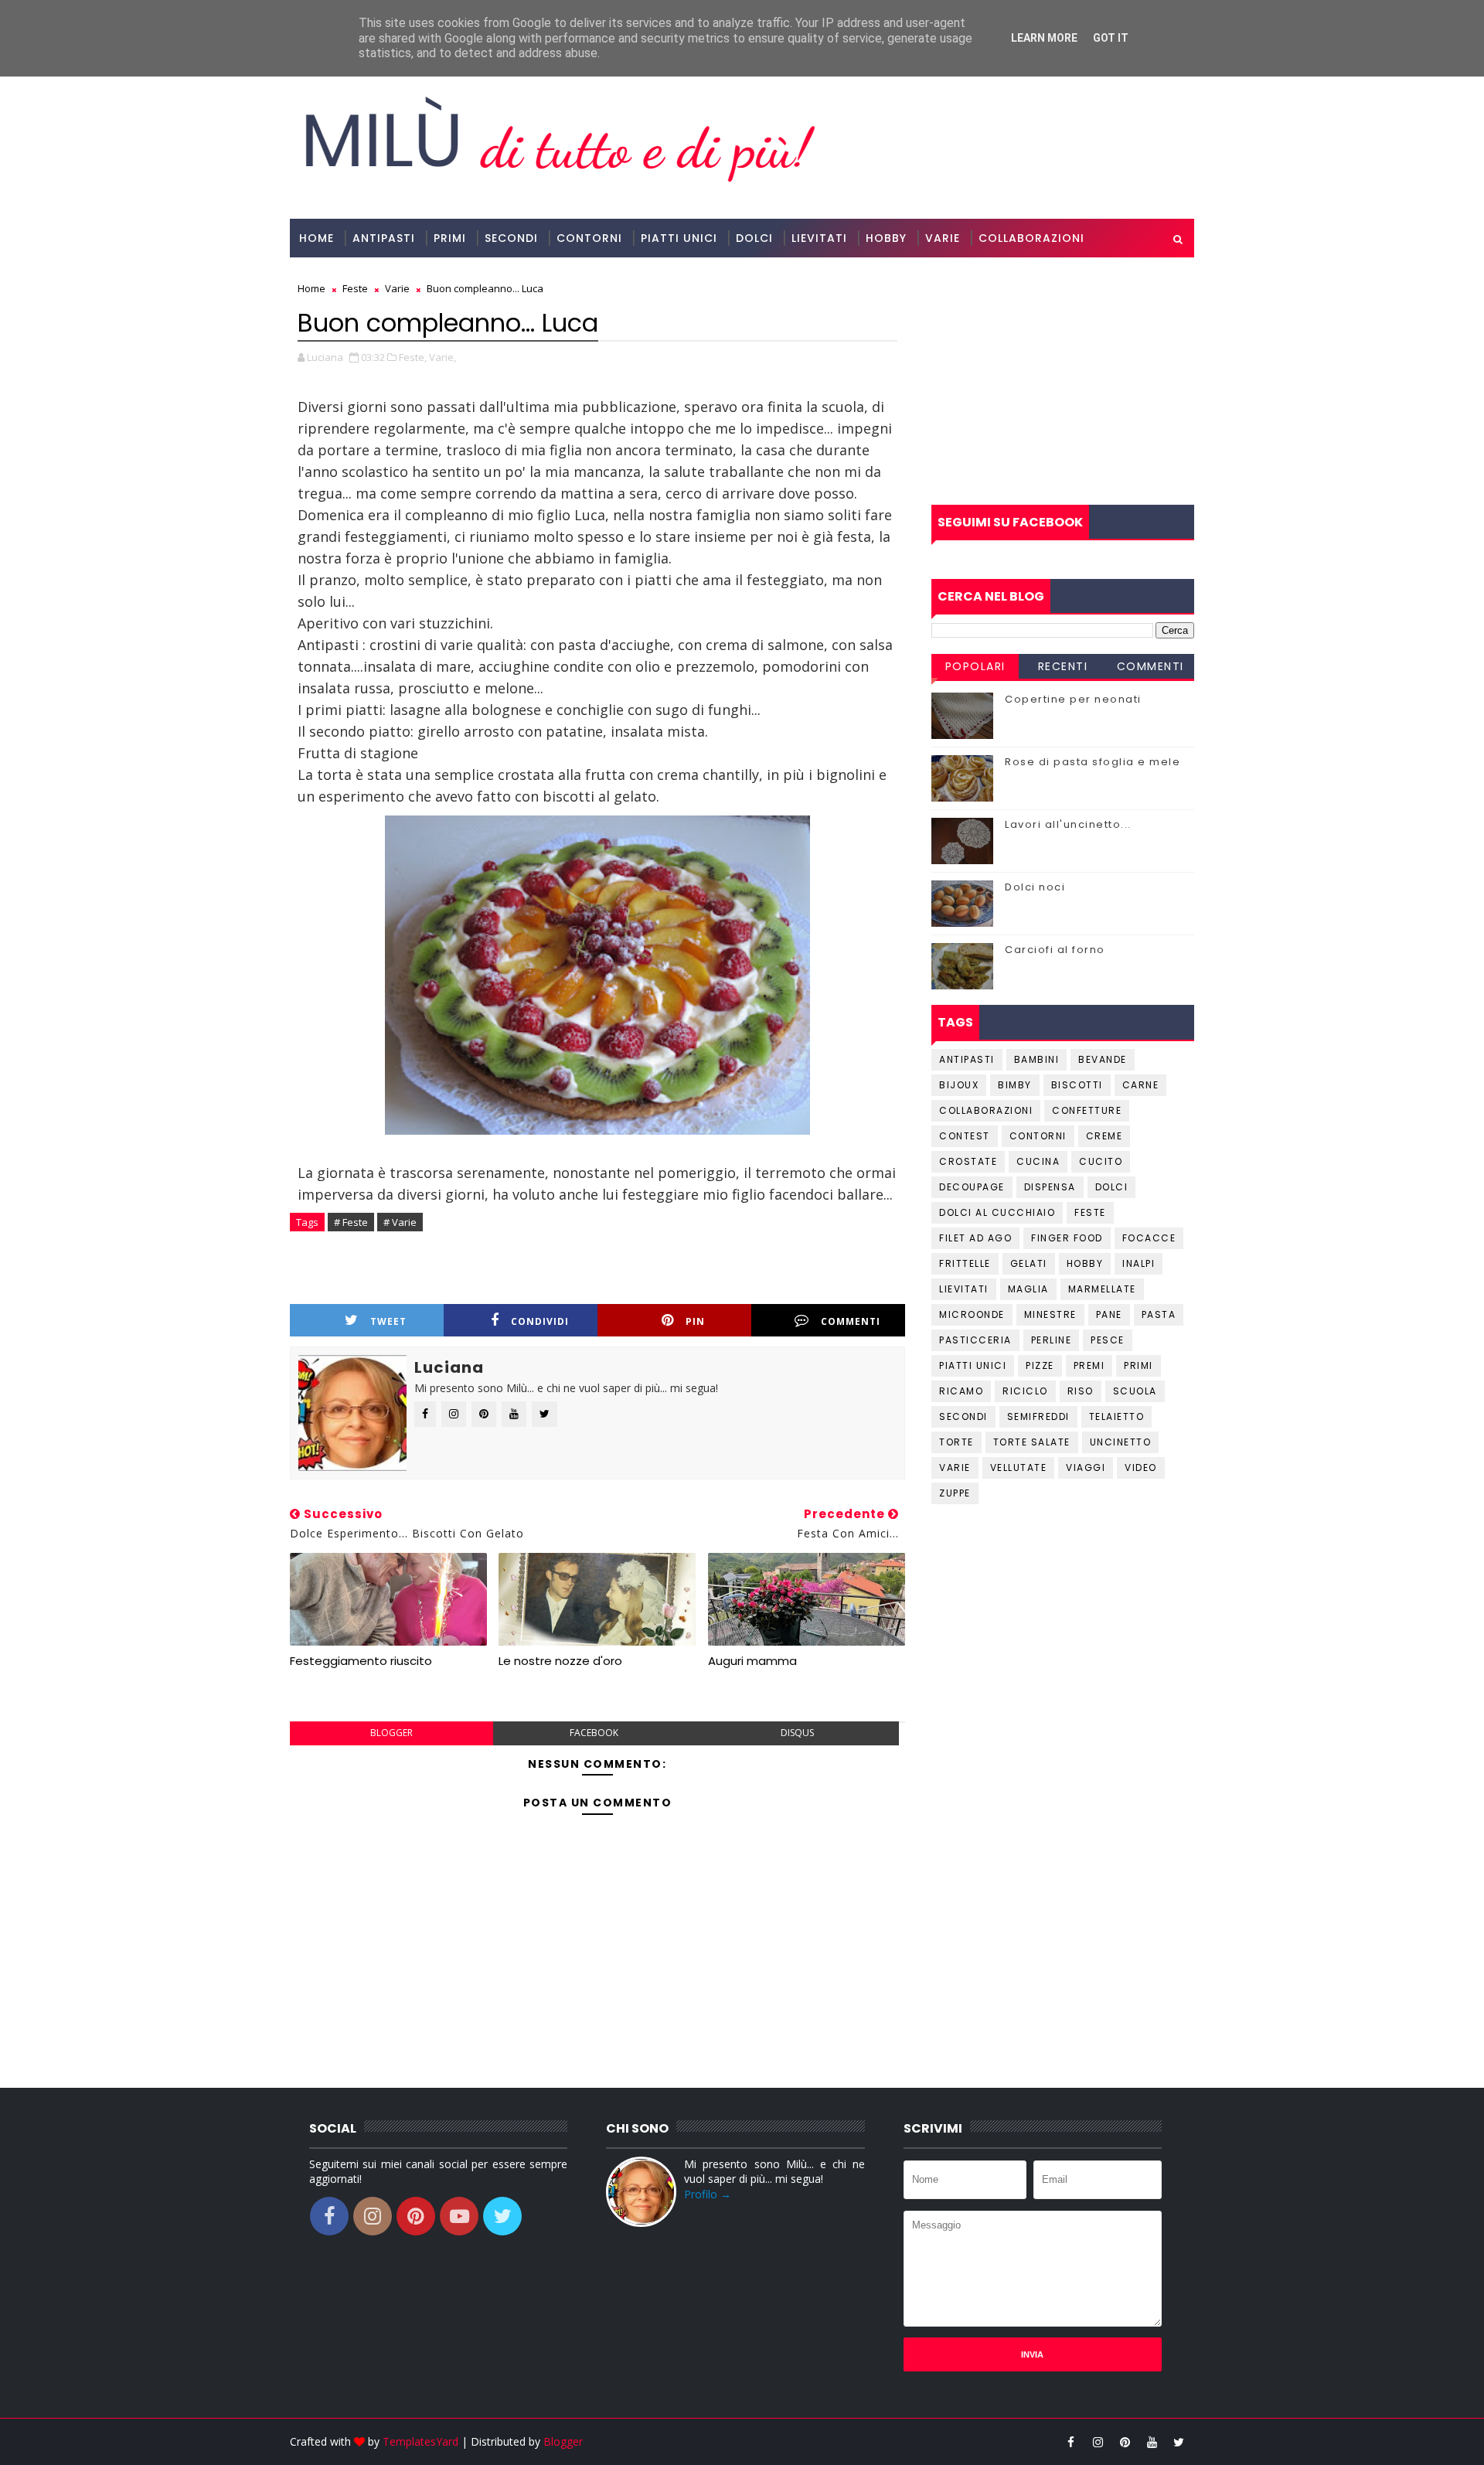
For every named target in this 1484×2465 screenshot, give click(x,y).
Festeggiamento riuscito (361, 1661)
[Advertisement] (1063, 381)
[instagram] (1098, 2442)
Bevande (1103, 1059)
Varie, (442, 357)
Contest (965, 1136)
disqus (797, 1733)
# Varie (400, 1222)
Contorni (589, 238)
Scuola (1135, 1391)
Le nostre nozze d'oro (560, 1661)
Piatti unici (973, 1365)
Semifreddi (1038, 1416)
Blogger (563, 2441)
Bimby (1015, 1085)
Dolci (754, 238)
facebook (594, 1733)
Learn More (1044, 38)
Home (317, 238)
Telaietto (1117, 1416)
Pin (695, 1321)
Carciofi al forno (1055, 950)
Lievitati (819, 238)
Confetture (1087, 1110)
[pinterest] (1125, 2442)
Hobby (886, 238)
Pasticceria (975, 1340)
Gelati (1029, 1263)
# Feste (351, 1222)
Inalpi (1139, 1263)
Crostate (968, 1161)
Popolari (975, 666)
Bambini (1037, 1059)
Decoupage (972, 1187)
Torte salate (1032, 1442)
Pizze (1040, 1365)
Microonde (972, 1314)
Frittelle (965, 1263)
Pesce (1108, 1340)
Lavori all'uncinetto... (1068, 824)
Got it (1111, 38)
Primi (450, 238)
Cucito (1101, 1161)
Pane (1109, 1314)
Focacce (1149, 1238)
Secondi (511, 238)
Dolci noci (1035, 887)
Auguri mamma (752, 1661)
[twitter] (1179, 2442)
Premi (1089, 1365)
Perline (1052, 1340)
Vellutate (1019, 1467)
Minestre (1050, 1314)
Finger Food (1067, 1238)
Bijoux (959, 1085)
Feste (1090, 1212)
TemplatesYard (420, 2441)
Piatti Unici (679, 238)
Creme (1104, 1136)
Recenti (1063, 666)
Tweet (388, 1321)
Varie (943, 238)
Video (1141, 1467)
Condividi (540, 1321)
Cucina (1038, 1161)
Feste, (413, 357)
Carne (1141, 1085)
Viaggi (1086, 1467)
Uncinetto (1121, 1442)
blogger (391, 1733)
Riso (1081, 1391)
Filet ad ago (975, 1238)
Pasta (1159, 1314)
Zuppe (955, 1493)
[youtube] (1152, 2442)
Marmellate (1102, 1289)
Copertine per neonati (1073, 699)
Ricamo (961, 1391)
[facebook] (1070, 2442)
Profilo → (708, 2194)
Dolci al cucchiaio (997, 1212)
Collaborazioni (1031, 238)
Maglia (1028, 1289)
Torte (956, 1442)
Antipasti (384, 238)
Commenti (851, 1321)
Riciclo (1025, 1391)
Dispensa (1050, 1187)
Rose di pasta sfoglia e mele (1093, 762)
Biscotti (1077, 1085)
